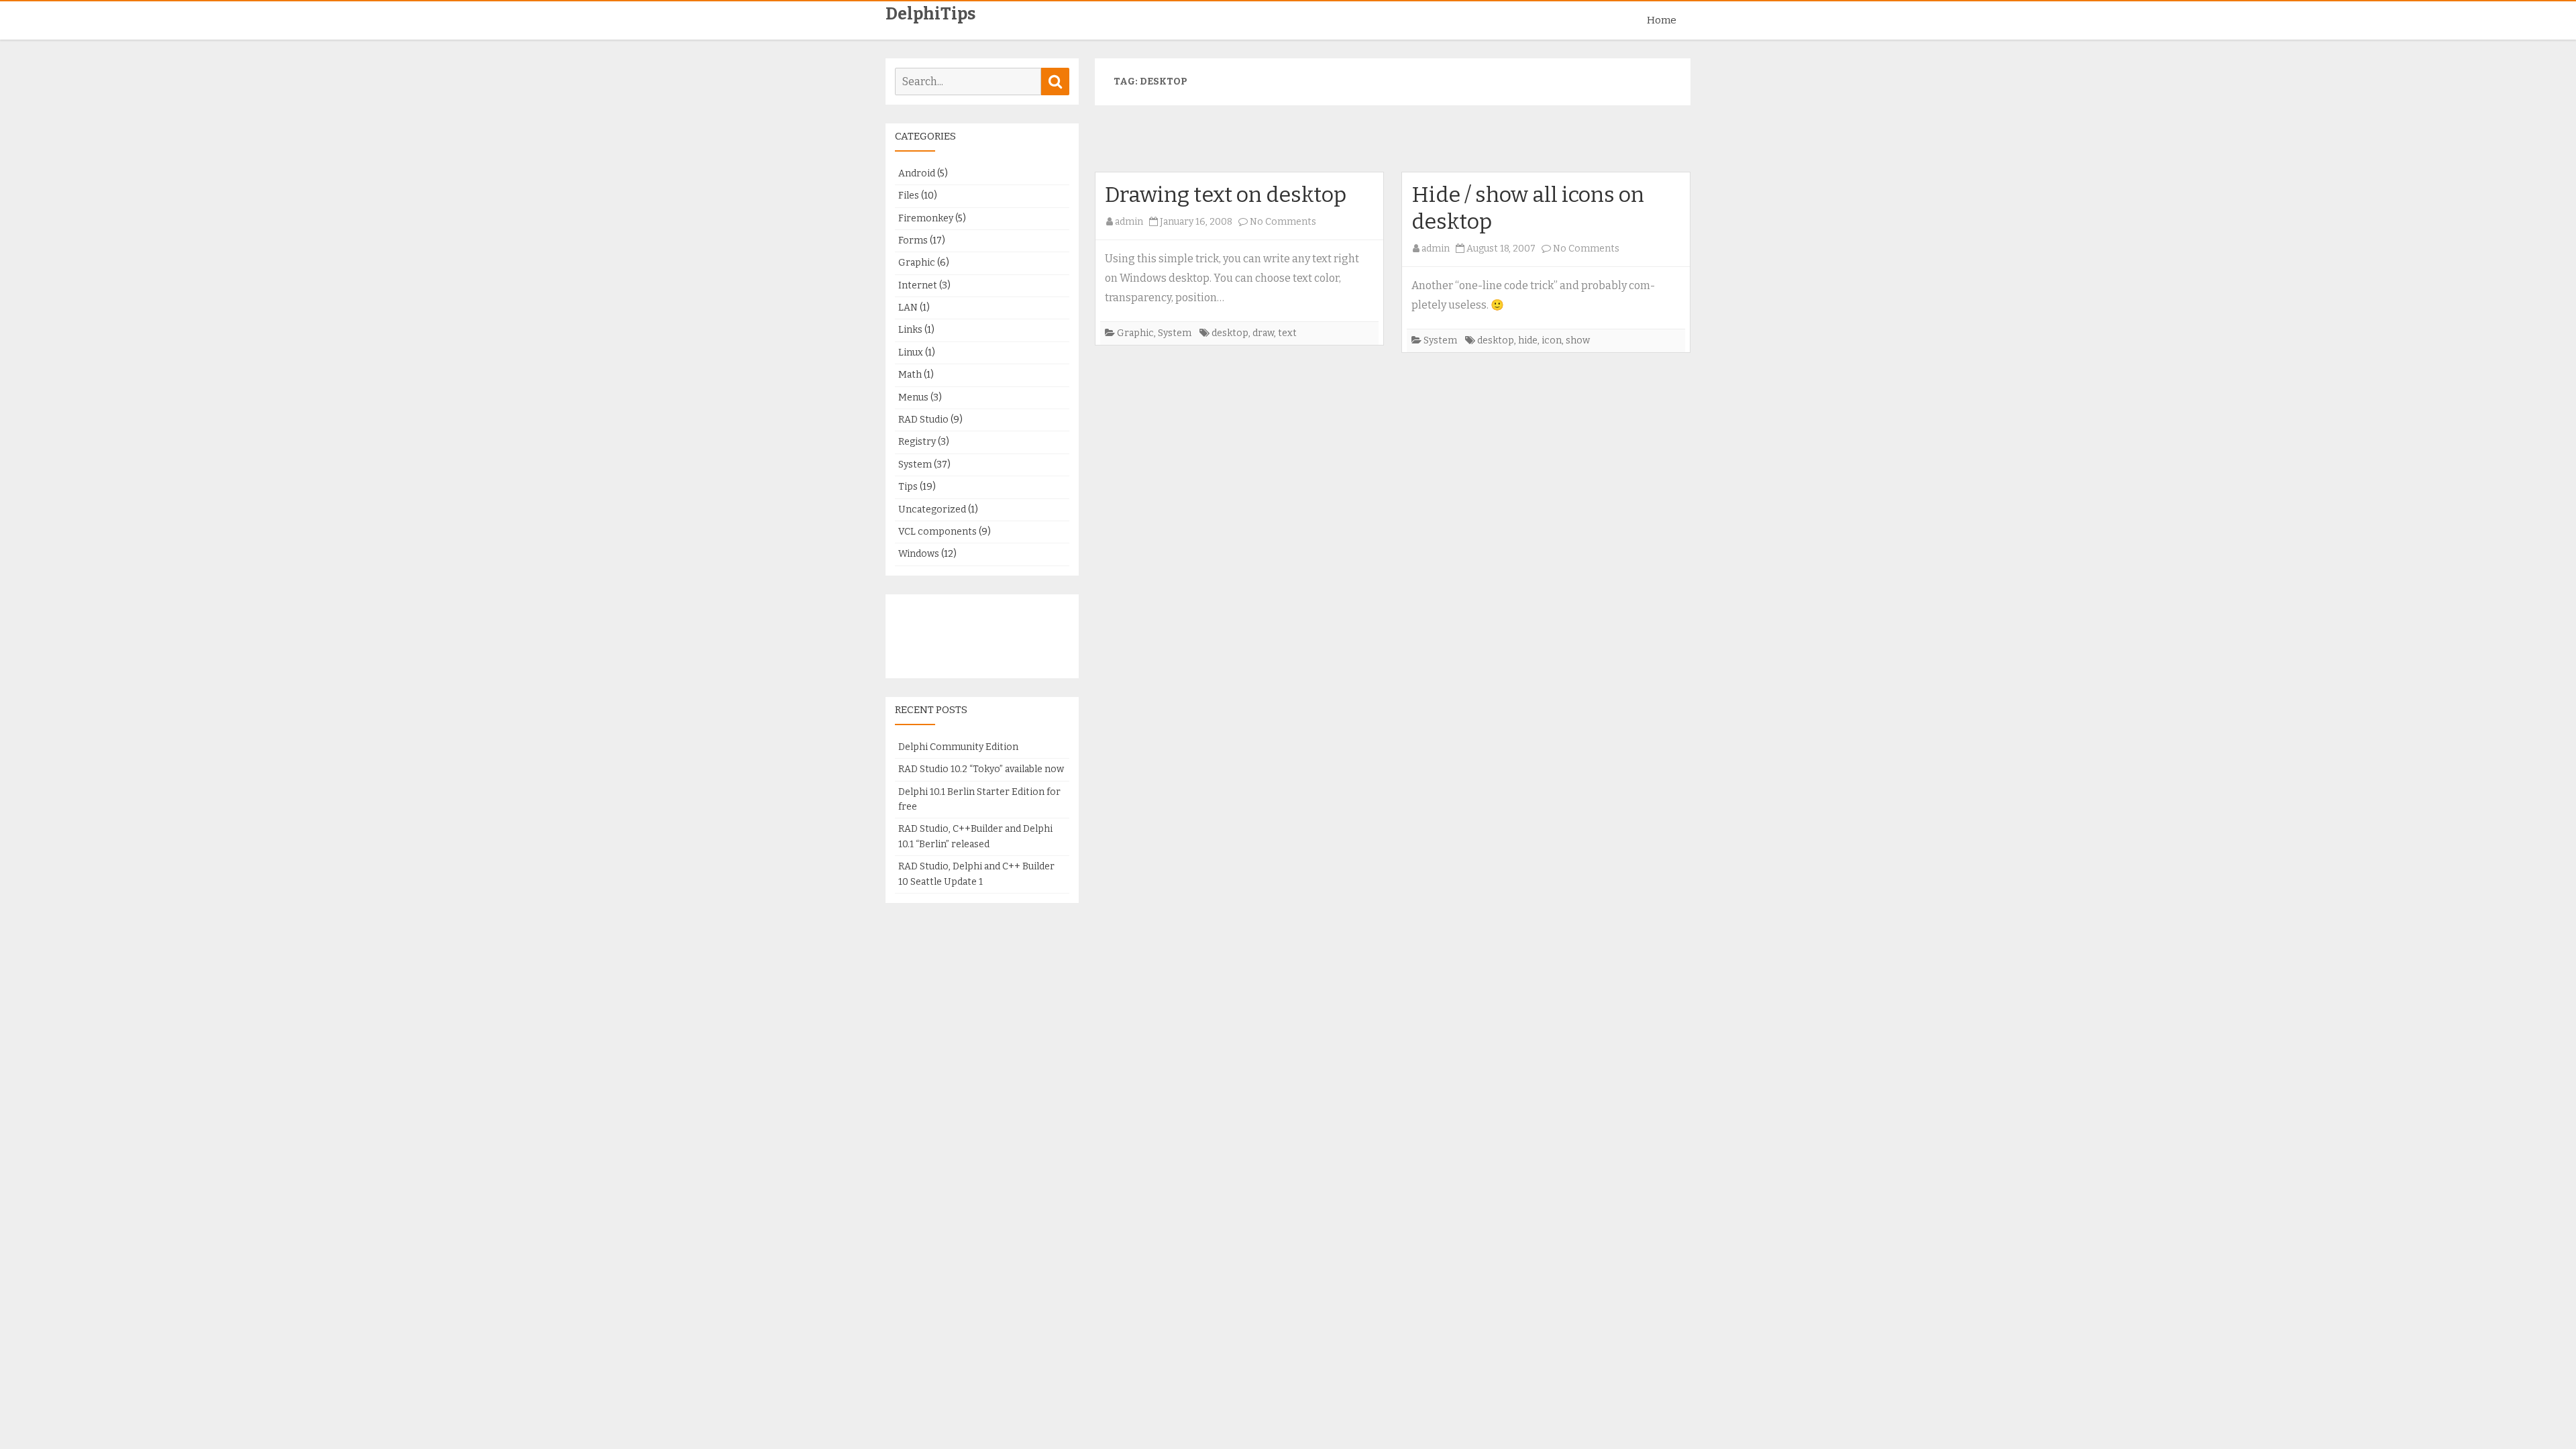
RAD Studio (923, 420)
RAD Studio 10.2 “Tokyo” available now (981, 769)
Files (909, 196)
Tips (908, 487)
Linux (911, 353)
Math (910, 375)
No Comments (1283, 222)
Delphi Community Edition (958, 747)
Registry (917, 442)
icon (1552, 340)
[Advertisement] (1393, 144)
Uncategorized (932, 509)
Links (910, 330)
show (1578, 340)
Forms (913, 240)
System (1175, 333)
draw (1263, 333)
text (1287, 333)
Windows (919, 554)
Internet (918, 285)
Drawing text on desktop (1226, 195)
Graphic (1135, 333)
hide (1528, 340)
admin (1129, 222)
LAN (908, 308)
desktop (1230, 333)
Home (1662, 20)
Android (917, 173)
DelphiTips (930, 14)
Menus (913, 397)
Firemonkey (926, 218)
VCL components (937, 532)
